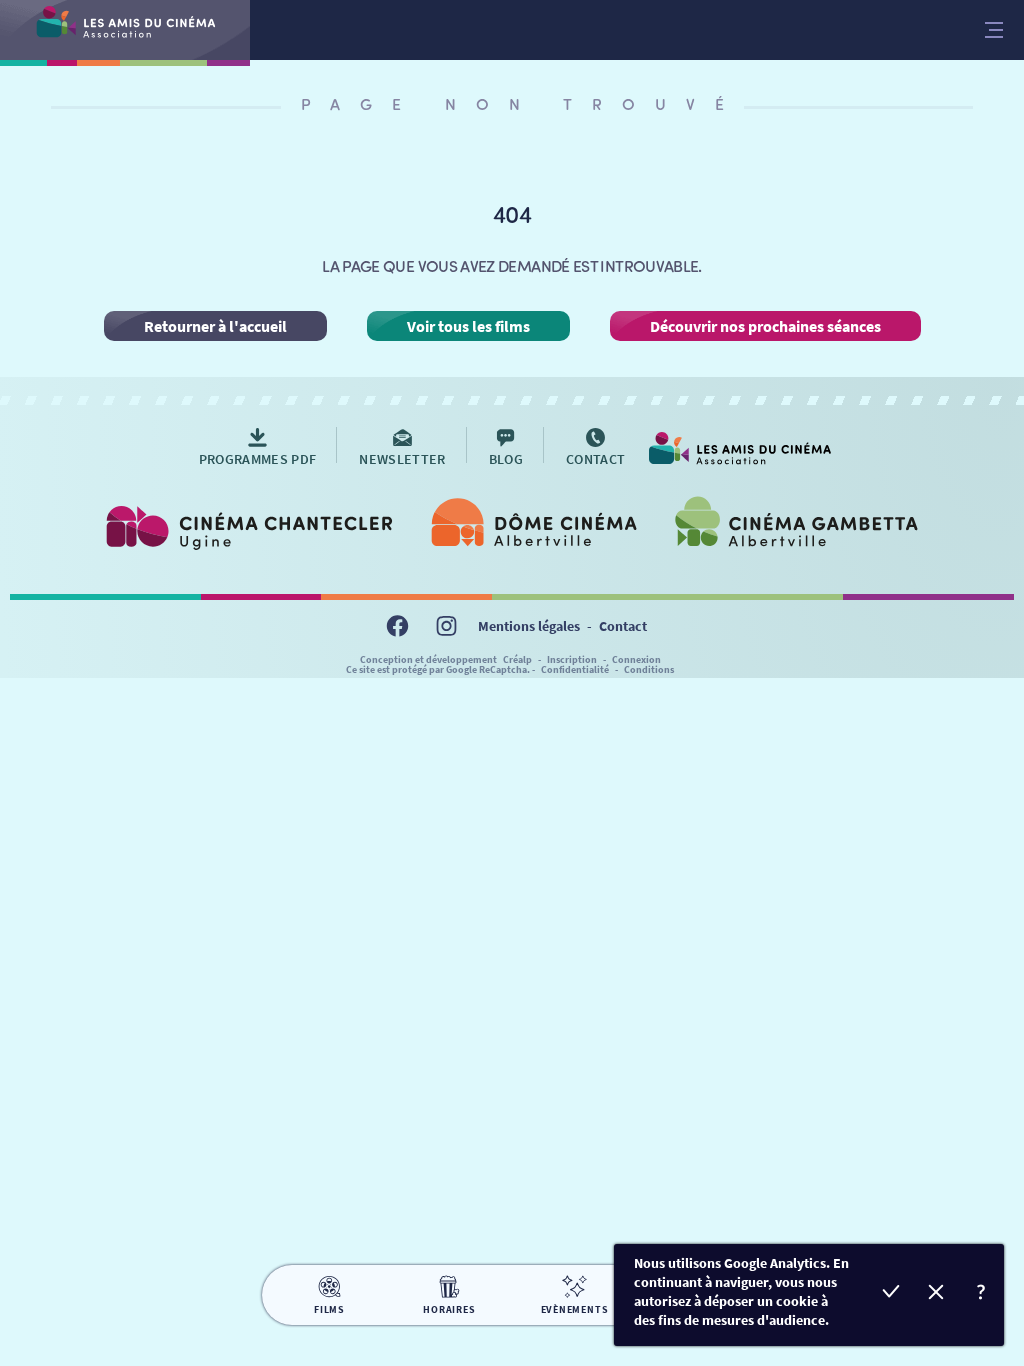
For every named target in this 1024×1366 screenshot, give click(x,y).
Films (329, 1309)
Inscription (572, 659)
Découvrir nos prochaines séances (765, 326)
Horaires (449, 1309)
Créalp (517, 659)
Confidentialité (575, 669)
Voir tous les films (468, 326)
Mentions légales (529, 626)
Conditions (649, 669)
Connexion (636, 659)
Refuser (936, 1294)
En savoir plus (981, 1294)
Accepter (891, 1294)
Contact (623, 626)
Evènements (575, 1309)
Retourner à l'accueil (215, 326)
